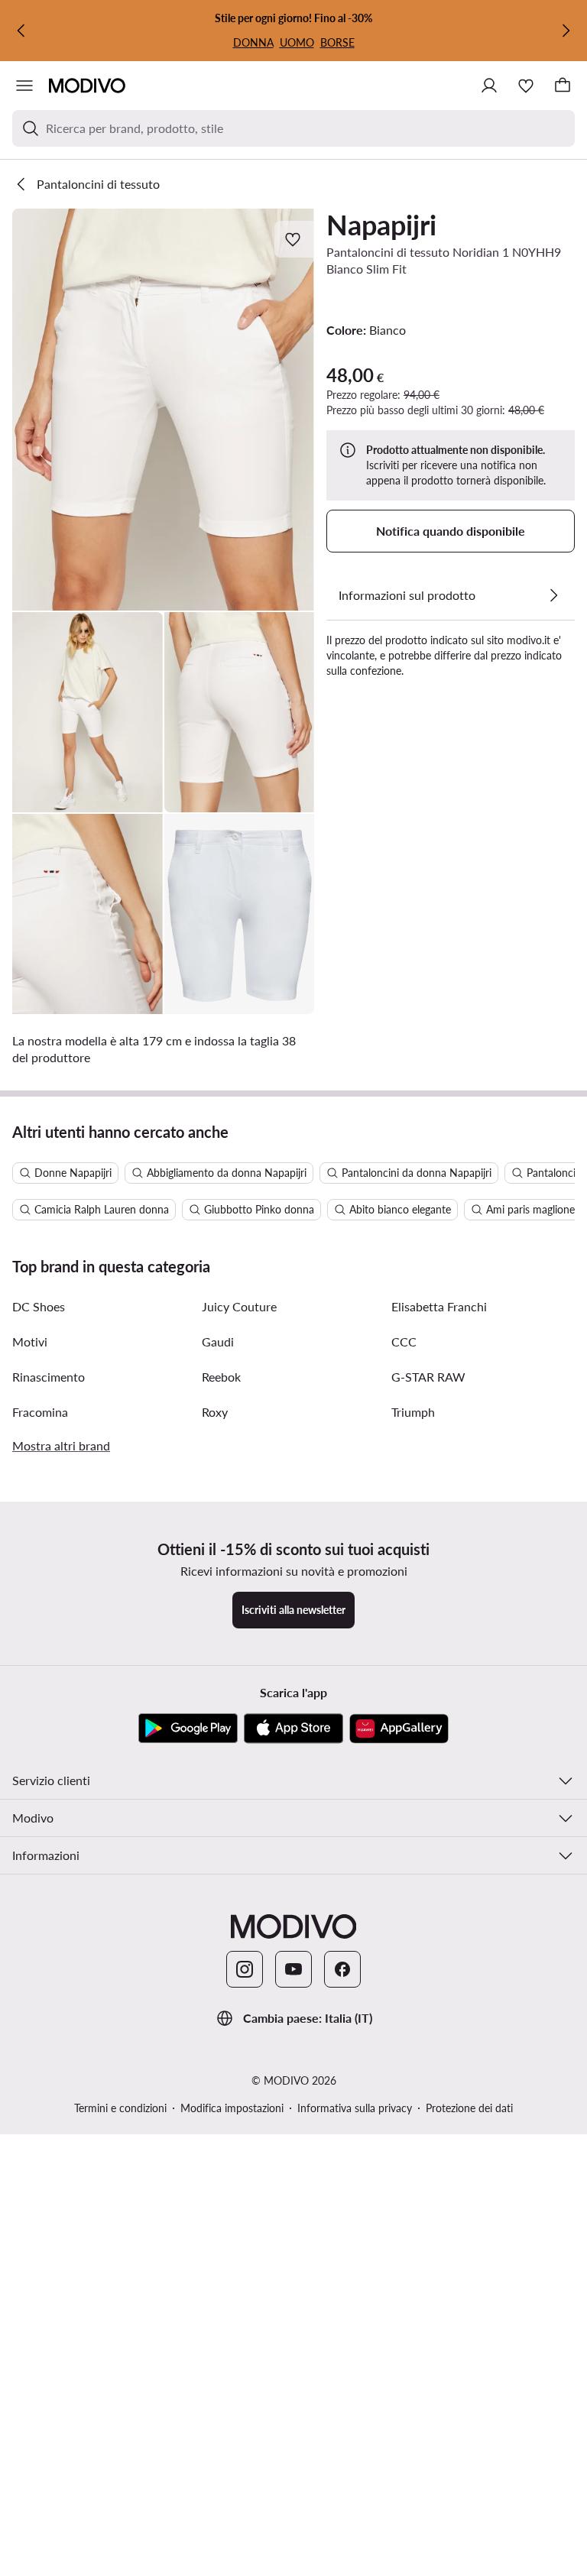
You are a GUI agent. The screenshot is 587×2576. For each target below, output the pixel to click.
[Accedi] (489, 86)
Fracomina (40, 1412)
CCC (404, 1341)
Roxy (215, 1412)
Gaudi (218, 1341)
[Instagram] (245, 1969)
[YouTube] (293, 1969)
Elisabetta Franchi (439, 1306)
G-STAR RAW (428, 1377)
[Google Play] (188, 1729)
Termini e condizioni (120, 2108)
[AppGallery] (399, 1729)
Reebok (221, 1377)
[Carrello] (563, 86)
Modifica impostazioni (232, 2108)
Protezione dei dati (469, 2108)
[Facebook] (342, 1969)
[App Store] (293, 1729)
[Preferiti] (526, 86)
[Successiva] (566, 31)
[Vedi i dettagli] (553, 595)
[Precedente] (21, 31)
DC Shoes (39, 1306)
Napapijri (381, 225)
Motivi (30, 1341)
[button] (163, 410)
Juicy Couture (239, 1306)
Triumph (413, 1412)
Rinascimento (49, 1377)
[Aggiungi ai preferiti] (294, 239)
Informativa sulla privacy (355, 2108)
